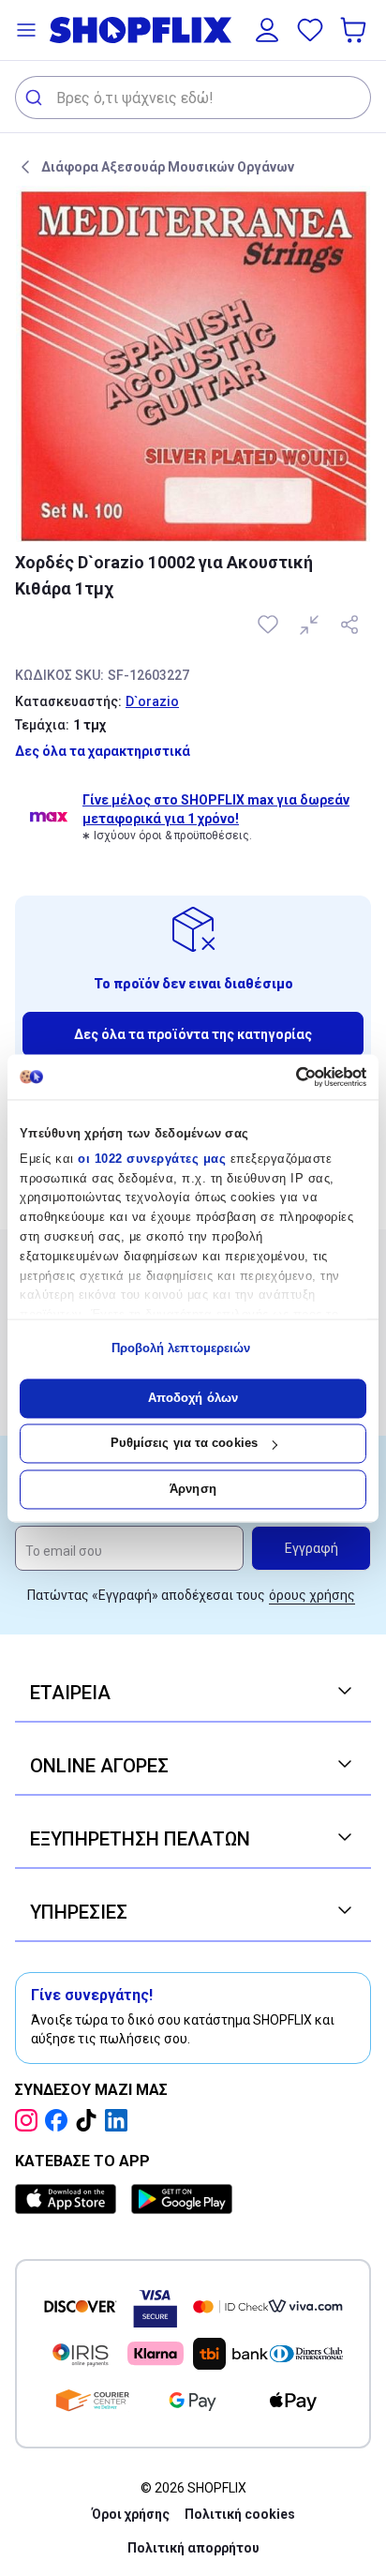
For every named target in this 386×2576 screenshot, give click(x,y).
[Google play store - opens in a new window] (182, 2199)
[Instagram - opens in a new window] (30, 2120)
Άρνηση (193, 1489)
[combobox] (193, 98)
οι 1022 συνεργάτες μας (152, 1159)
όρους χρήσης (312, 1595)
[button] (26, 30)
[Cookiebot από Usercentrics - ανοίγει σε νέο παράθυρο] (284, 1077)
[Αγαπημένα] (310, 30)
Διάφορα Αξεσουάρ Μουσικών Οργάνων (168, 167)
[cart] (355, 30)
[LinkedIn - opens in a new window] (120, 2120)
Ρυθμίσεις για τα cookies (184, 1444)
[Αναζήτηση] (36, 98)
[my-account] (267, 30)
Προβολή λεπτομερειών (181, 1349)
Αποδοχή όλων (193, 1398)
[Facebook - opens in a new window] (60, 2120)
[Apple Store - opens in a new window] (69, 2199)
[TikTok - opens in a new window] (90, 2120)
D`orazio (152, 701)
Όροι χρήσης (131, 2514)
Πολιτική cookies (240, 2514)
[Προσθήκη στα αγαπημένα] (270, 625)
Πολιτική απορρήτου (193, 2548)
